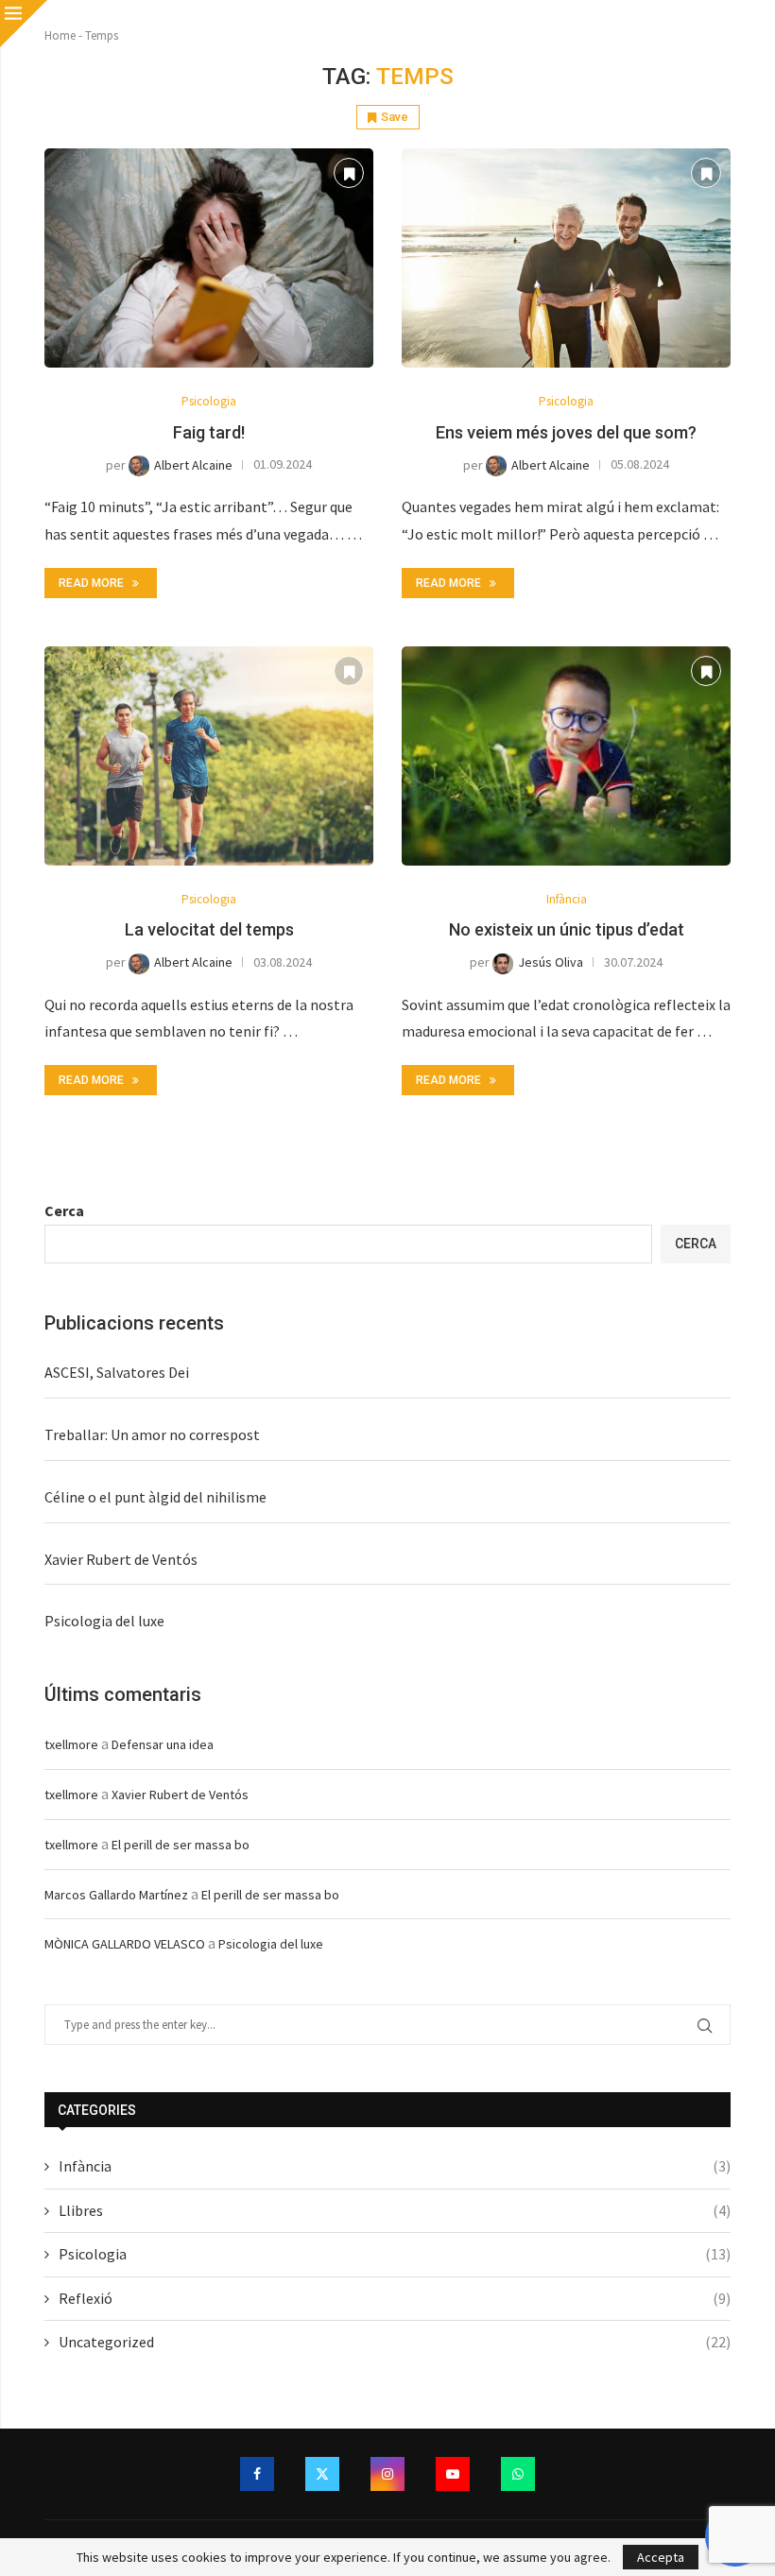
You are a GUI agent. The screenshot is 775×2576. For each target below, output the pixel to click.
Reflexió (395, 2298)
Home (60, 35)
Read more (91, 583)
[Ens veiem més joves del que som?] (566, 258)
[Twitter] (322, 2474)
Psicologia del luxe (104, 1621)
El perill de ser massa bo (181, 1845)
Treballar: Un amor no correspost (152, 1434)
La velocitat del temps (209, 929)
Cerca (64, 1211)
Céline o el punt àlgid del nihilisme (155, 1497)
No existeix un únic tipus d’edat (567, 929)
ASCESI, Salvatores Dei (117, 1372)
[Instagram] (387, 2474)
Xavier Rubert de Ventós (121, 1559)
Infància (395, 2166)
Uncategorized (395, 2342)
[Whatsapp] (518, 2474)
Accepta (661, 2557)
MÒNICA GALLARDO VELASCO (125, 1944)
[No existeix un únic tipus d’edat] (566, 756)
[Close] (24, 24)
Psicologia (395, 2254)
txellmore (71, 1744)
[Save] (349, 173)
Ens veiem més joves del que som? (566, 432)
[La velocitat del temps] (209, 756)
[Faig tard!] (209, 258)
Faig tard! (209, 432)
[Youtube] (453, 2474)
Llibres (395, 2210)
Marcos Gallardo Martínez (116, 1895)
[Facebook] (257, 2474)
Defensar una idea (163, 1744)
